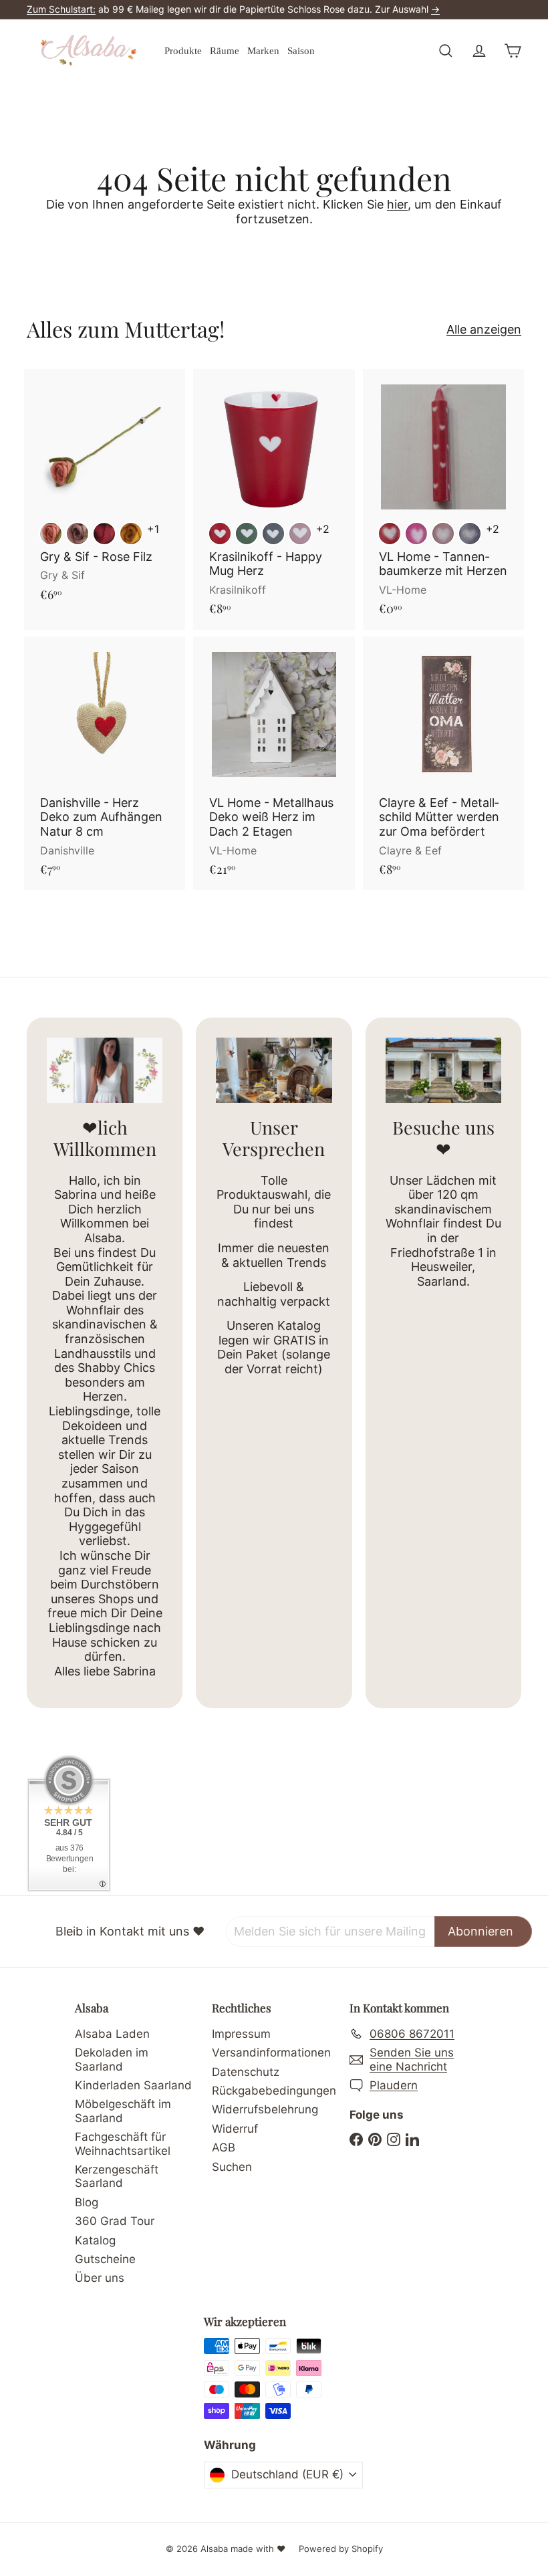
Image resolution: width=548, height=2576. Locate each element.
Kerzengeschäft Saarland (117, 2176)
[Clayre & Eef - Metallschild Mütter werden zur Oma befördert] (443, 764)
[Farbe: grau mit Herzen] (470, 534)
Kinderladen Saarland (133, 2085)
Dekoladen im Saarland (112, 2059)
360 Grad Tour (115, 2221)
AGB (224, 2147)
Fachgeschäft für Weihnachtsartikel (123, 2143)
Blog (87, 2202)
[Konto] (479, 51)
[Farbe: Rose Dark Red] (104, 534)
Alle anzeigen (484, 329)
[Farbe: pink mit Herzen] (416, 534)
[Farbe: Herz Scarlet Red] (220, 534)
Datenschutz (246, 2072)
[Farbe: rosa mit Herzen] (443, 534)
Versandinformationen (271, 2053)
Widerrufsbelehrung (265, 2109)
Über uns (100, 2278)
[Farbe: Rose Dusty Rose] (78, 534)
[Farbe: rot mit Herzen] (390, 534)
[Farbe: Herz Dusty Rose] (300, 534)
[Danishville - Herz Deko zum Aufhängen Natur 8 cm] (105, 764)
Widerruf (235, 2129)
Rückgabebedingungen (274, 2091)
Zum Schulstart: (61, 9)
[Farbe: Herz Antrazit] (273, 534)
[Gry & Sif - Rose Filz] (105, 492)
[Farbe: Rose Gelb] (131, 534)
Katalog (95, 2240)
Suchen (232, 2167)
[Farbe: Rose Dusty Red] (51, 534)
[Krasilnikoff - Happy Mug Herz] (274, 499)
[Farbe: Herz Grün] (247, 534)
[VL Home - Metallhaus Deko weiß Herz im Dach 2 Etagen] (274, 764)
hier (397, 204)
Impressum (241, 2034)
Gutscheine (105, 2259)
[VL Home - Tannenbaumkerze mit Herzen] (443, 499)
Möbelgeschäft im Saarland (123, 2111)
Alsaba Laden (112, 2034)
